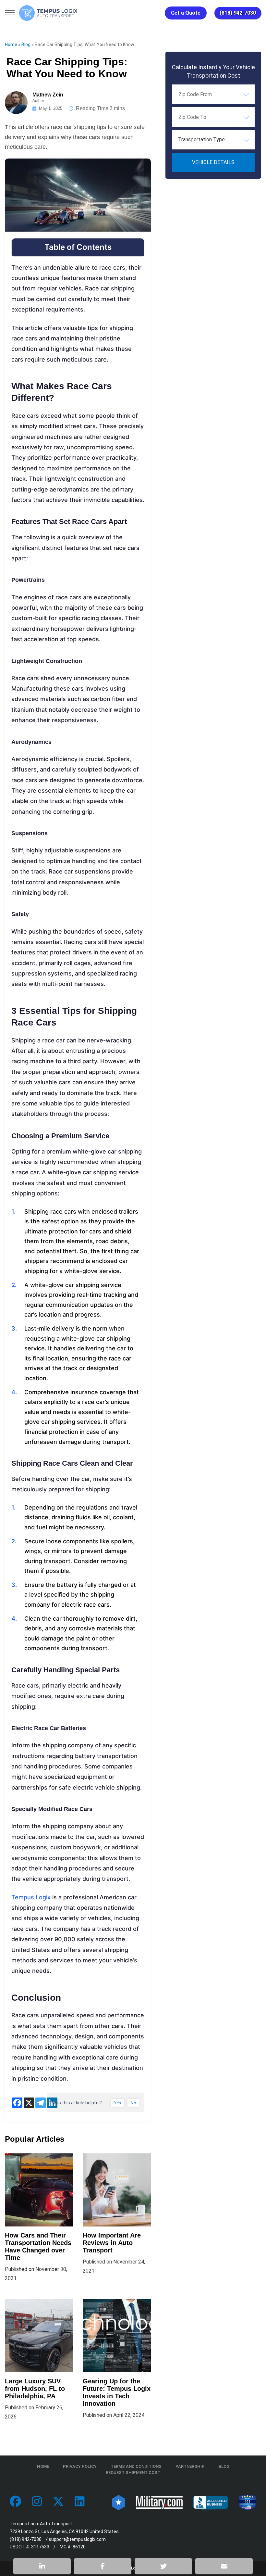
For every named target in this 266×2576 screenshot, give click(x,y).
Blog (26, 45)
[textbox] (213, 140)
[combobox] (213, 94)
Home (11, 45)
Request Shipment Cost (133, 2473)
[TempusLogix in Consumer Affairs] (119, 2502)
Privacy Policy (80, 2466)
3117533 (40, 2547)
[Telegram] (41, 2103)
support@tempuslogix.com (77, 2539)
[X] (29, 2103)
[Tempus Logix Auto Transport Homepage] (48, 13)
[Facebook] (17, 2103)
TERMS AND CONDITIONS (136, 2466)
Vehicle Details (213, 162)
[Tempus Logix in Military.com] (159, 2502)
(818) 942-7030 (238, 13)
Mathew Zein (48, 95)
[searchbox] (211, 94)
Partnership (190, 2466)
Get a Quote (186, 13)
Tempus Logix (31, 1897)
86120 (79, 2547)
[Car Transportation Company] (15, 2502)
